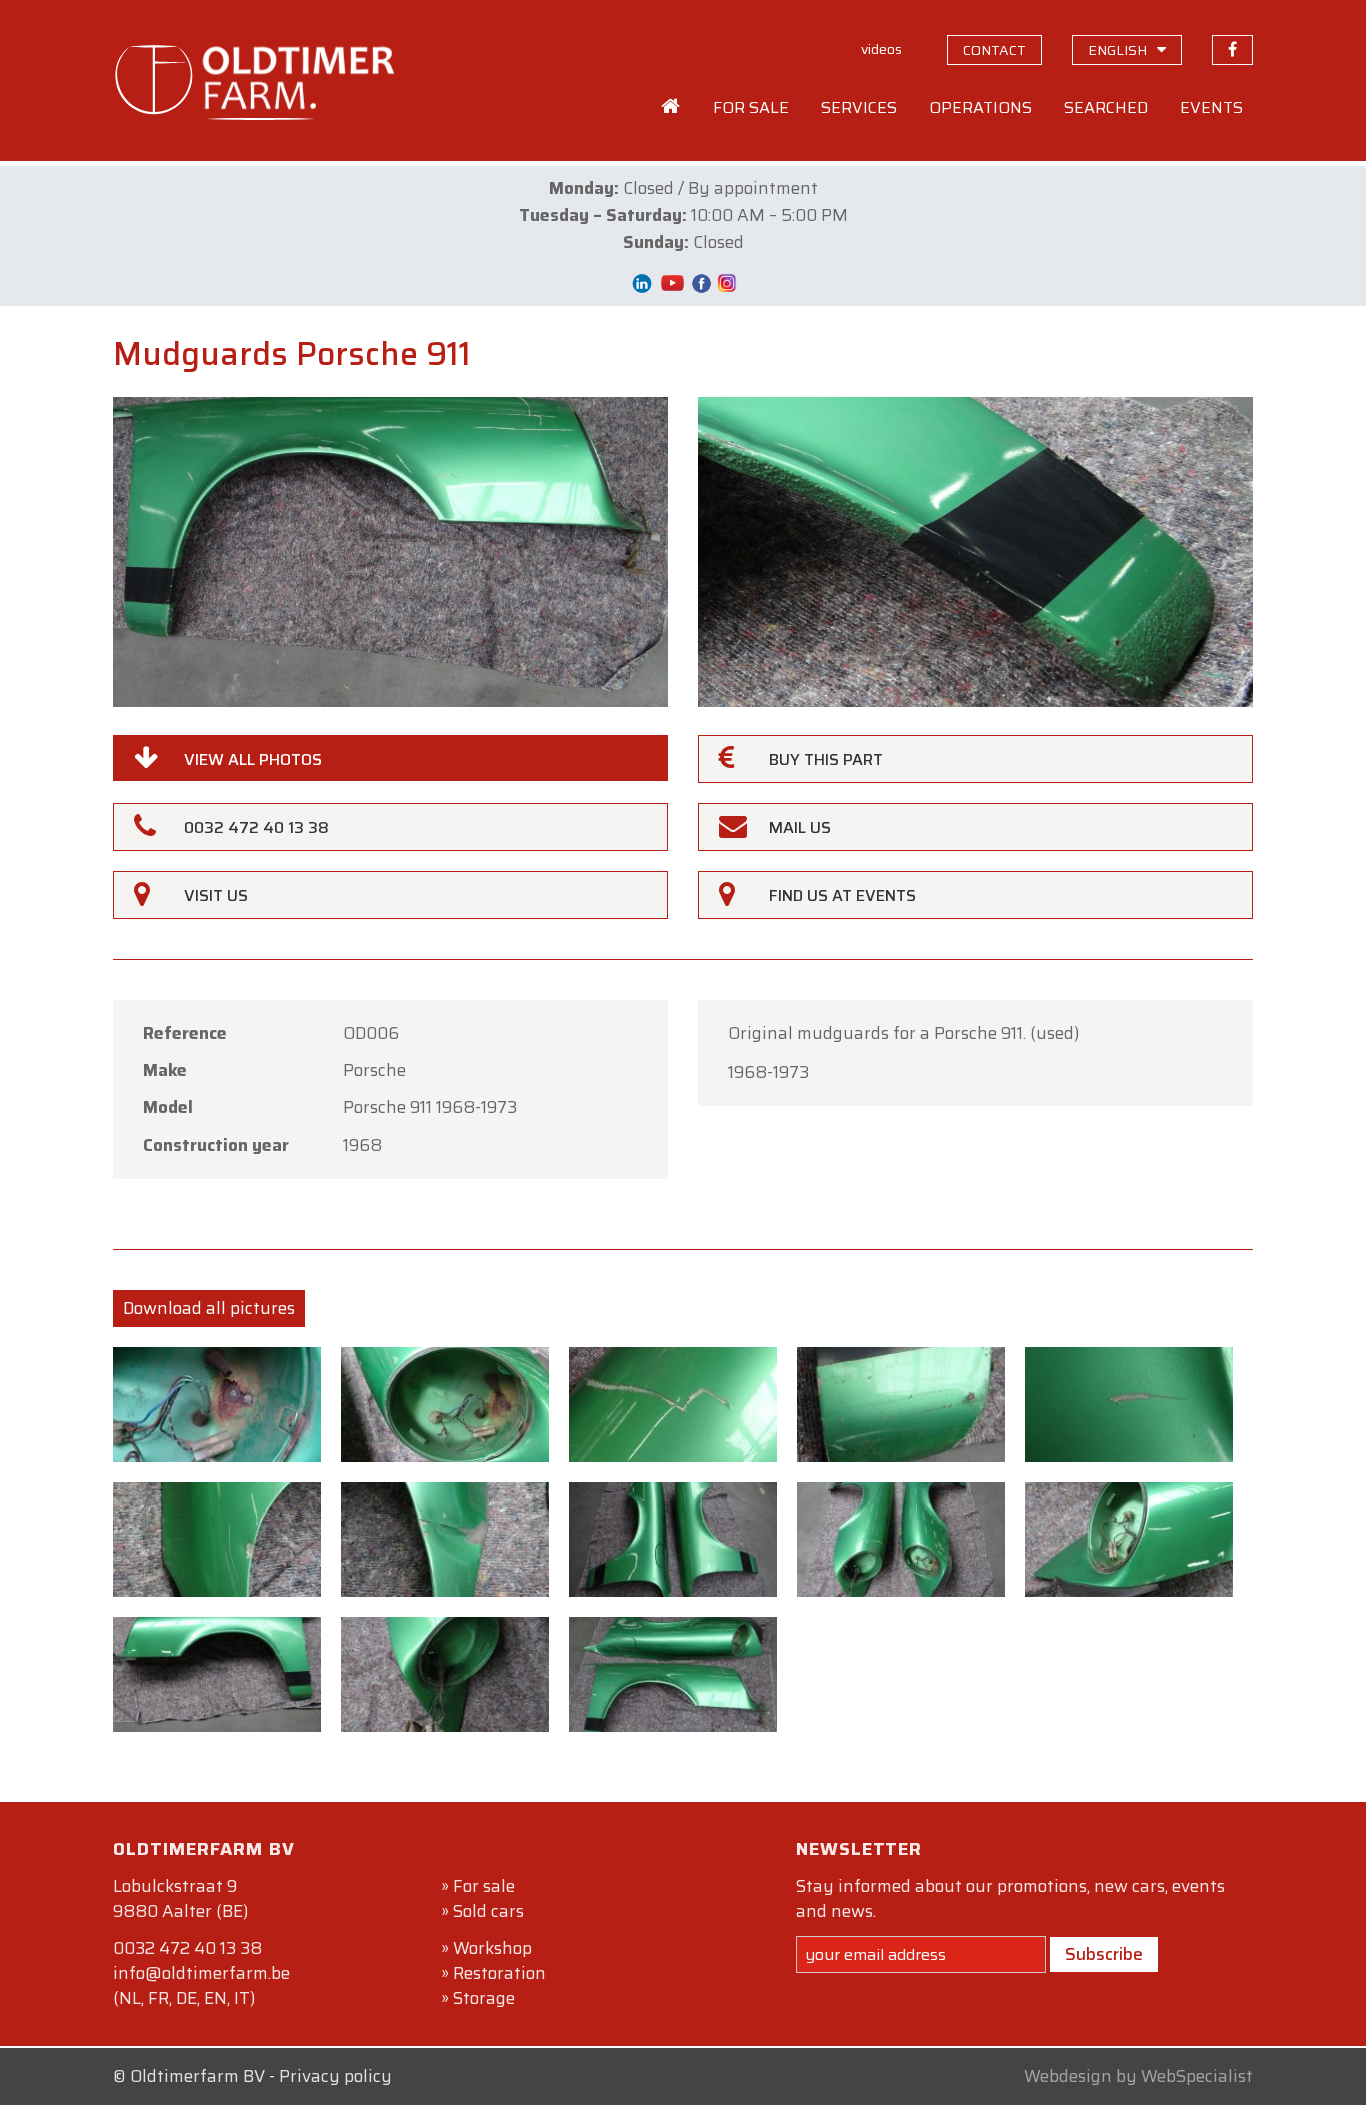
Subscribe (1104, 1954)
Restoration (499, 1973)
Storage (484, 1998)
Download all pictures (209, 1308)
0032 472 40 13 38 (187, 1948)
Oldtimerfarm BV (197, 2076)
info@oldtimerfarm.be (201, 1973)
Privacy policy (335, 2076)
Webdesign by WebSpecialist (1138, 2076)
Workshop (492, 1948)
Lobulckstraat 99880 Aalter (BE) (180, 1898)
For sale (484, 1886)
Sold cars (488, 1911)
